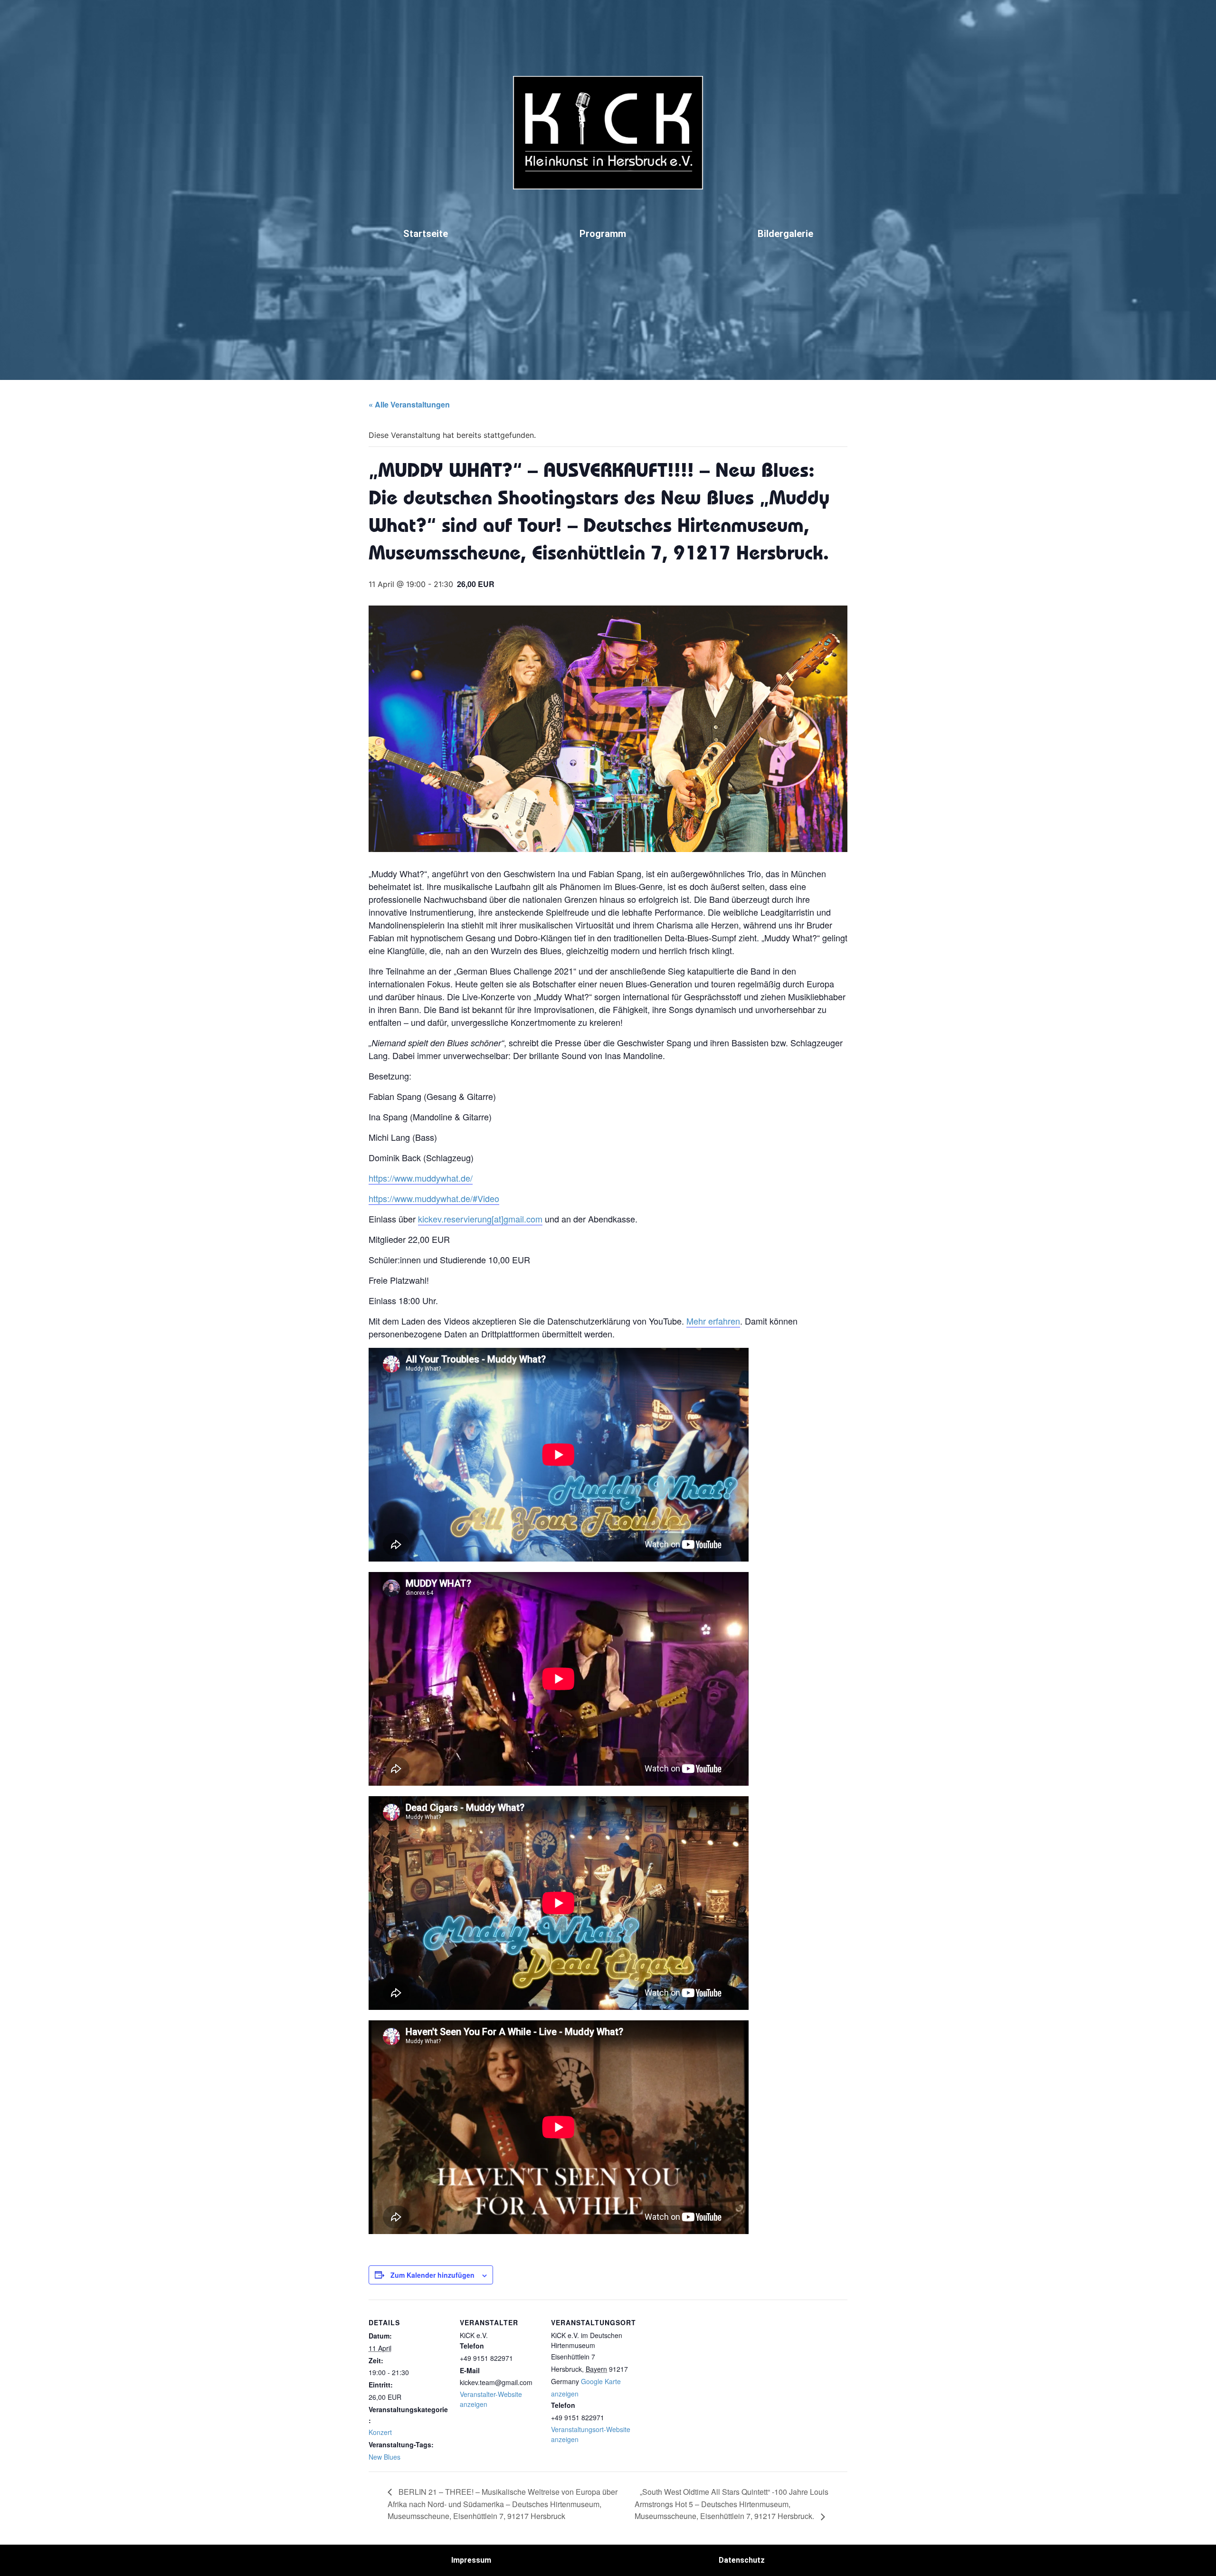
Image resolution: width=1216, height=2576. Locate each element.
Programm (603, 234)
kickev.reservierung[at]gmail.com (480, 1219)
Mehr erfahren (713, 1321)
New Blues (385, 2457)
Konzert (380, 2432)
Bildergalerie (785, 234)
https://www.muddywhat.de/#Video (434, 1198)
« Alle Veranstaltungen (409, 404)
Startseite (426, 234)
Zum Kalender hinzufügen (432, 2275)
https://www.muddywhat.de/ (421, 1178)
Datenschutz (742, 2560)
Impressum (471, 2560)
